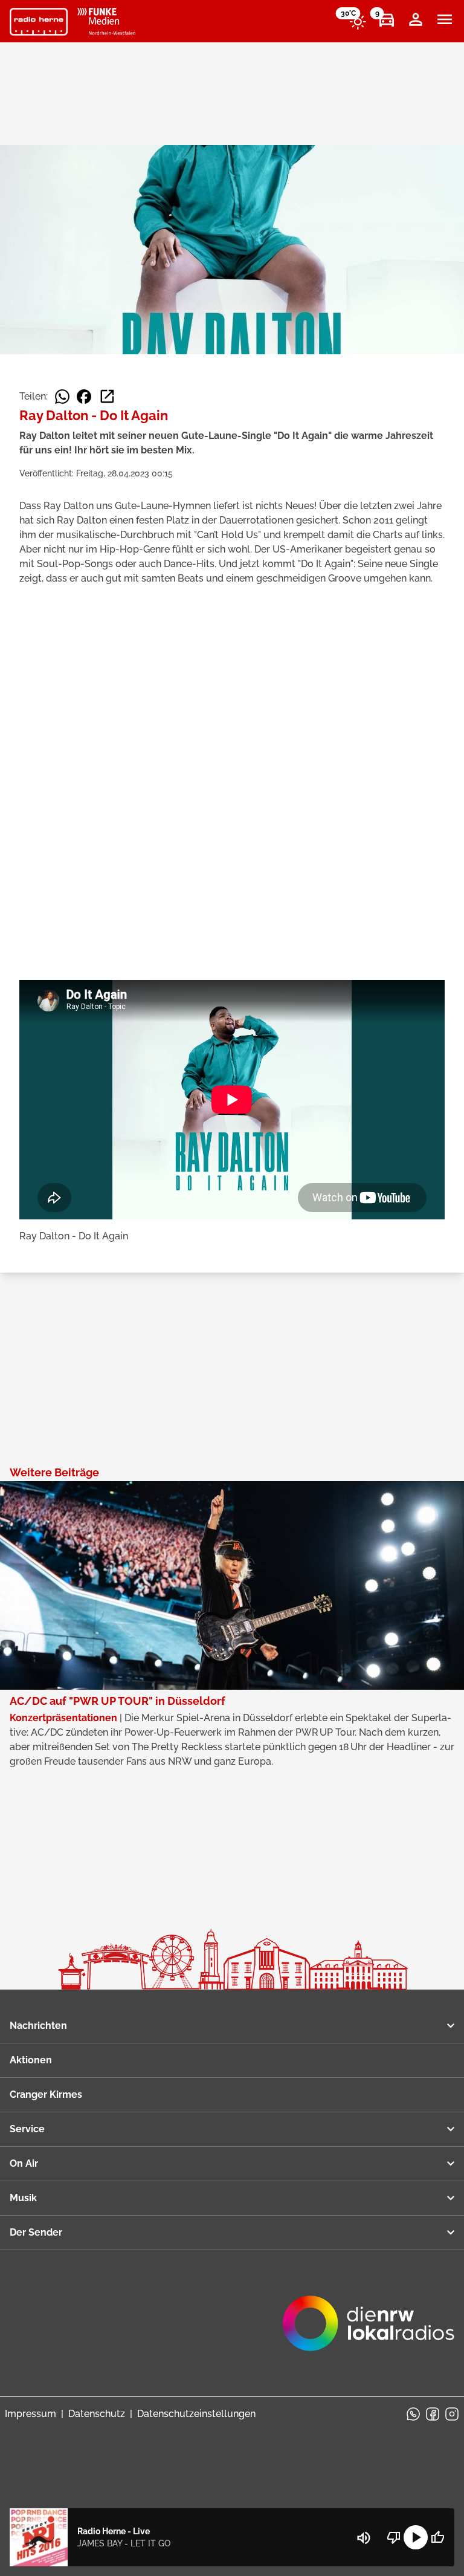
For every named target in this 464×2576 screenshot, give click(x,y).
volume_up (364, 2538)
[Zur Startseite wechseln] (39, 22)
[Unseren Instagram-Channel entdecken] (452, 2414)
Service (27, 2129)
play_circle (416, 2537)
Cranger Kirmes (46, 2094)
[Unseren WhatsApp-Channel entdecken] (413, 2414)
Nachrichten (38, 2026)
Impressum (31, 2414)
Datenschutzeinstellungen (196, 2414)
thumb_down (394, 2537)
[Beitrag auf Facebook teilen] (84, 397)
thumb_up (437, 2537)
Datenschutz (97, 2414)
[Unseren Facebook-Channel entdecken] (433, 2414)
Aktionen (31, 2060)
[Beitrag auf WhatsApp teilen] (62, 397)
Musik (23, 2198)
